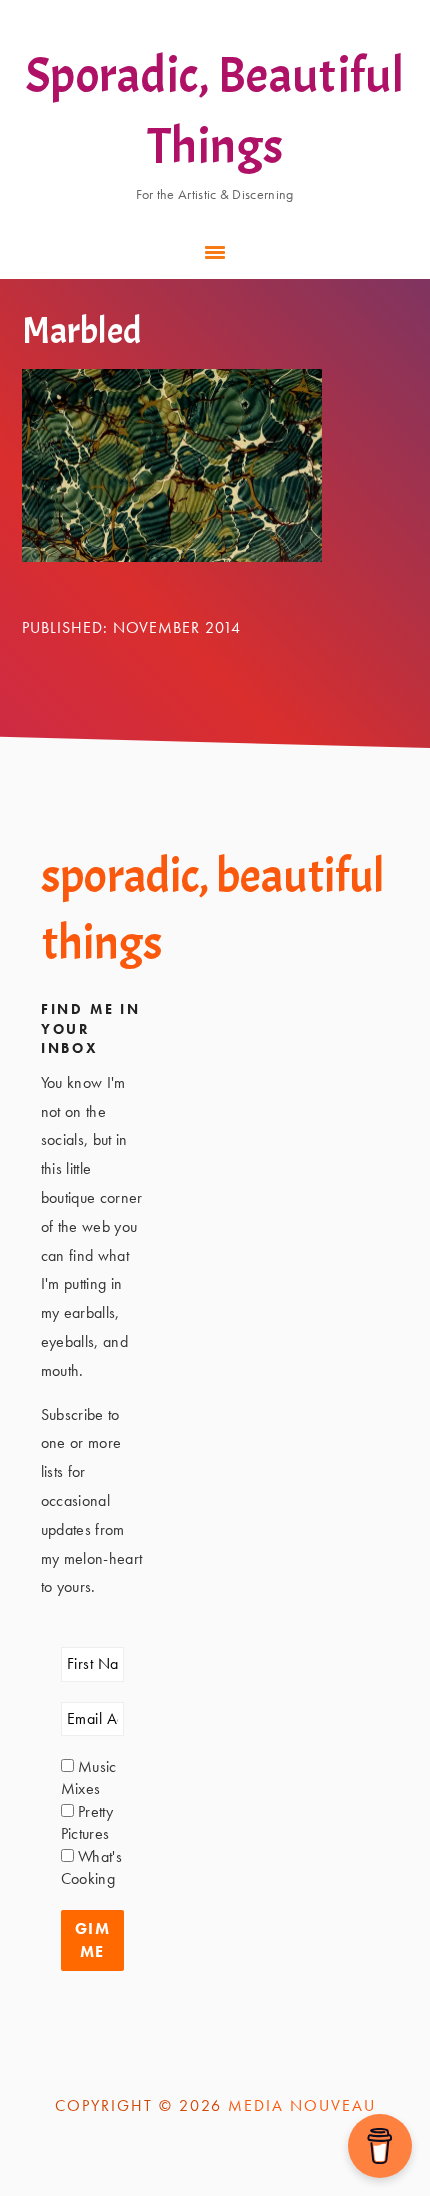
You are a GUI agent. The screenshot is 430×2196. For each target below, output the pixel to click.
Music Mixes (89, 1777)
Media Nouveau (302, 2105)
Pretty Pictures (87, 1822)
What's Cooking (91, 1867)
